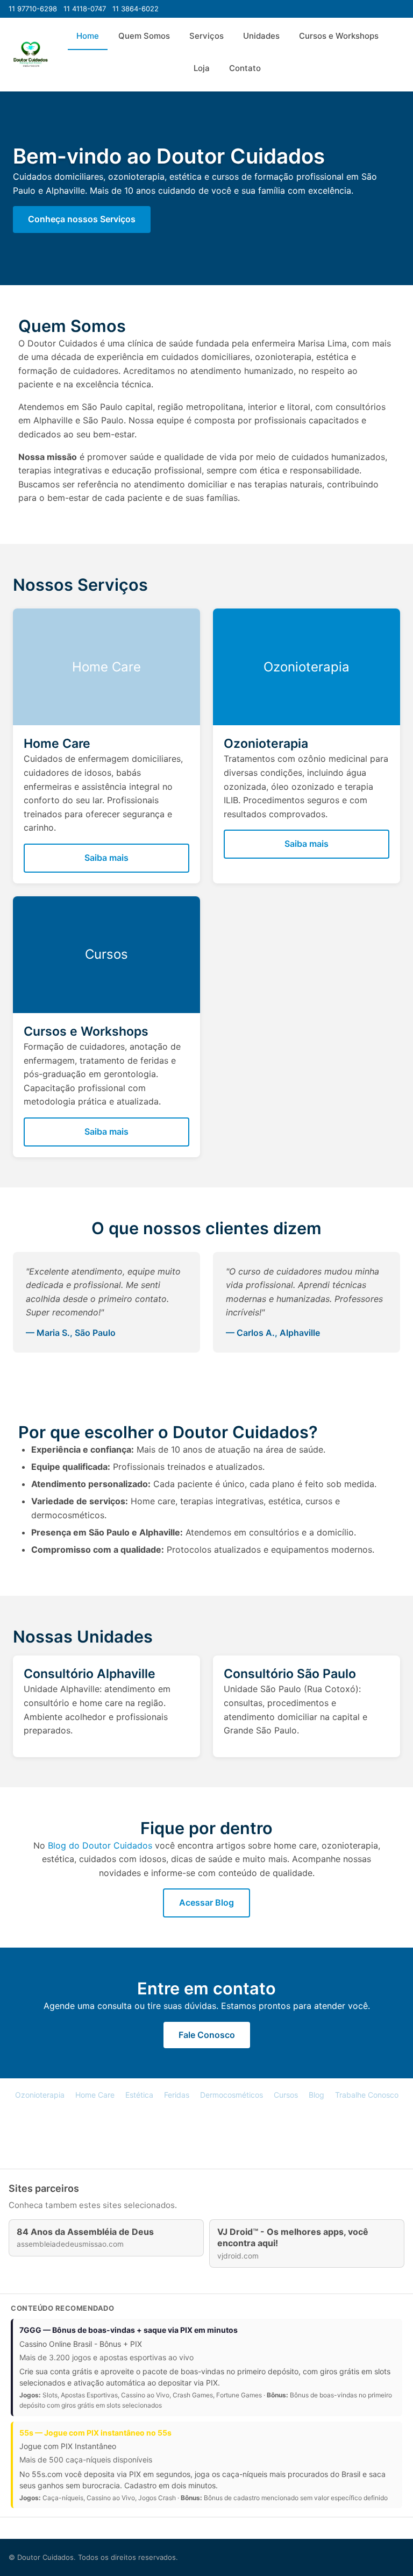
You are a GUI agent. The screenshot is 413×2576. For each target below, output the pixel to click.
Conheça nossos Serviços (82, 219)
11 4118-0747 (85, 9)
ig (222, 2131)
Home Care (95, 2095)
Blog (316, 2095)
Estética (139, 2095)
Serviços (206, 36)
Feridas (177, 2095)
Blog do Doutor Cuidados (100, 1845)
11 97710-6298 (33, 9)
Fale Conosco (207, 2035)
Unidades (261, 36)
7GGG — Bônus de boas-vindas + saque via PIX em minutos (129, 2330)
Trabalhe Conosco (367, 2095)
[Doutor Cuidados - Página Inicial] (31, 54)
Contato (245, 68)
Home (88, 36)
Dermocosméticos (232, 2095)
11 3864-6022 (136, 9)
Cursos (286, 2095)
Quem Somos (144, 36)
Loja (202, 68)
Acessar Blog (206, 1902)
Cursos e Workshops (339, 36)
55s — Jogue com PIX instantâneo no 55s (95, 2433)
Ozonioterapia (40, 2095)
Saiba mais (106, 858)
